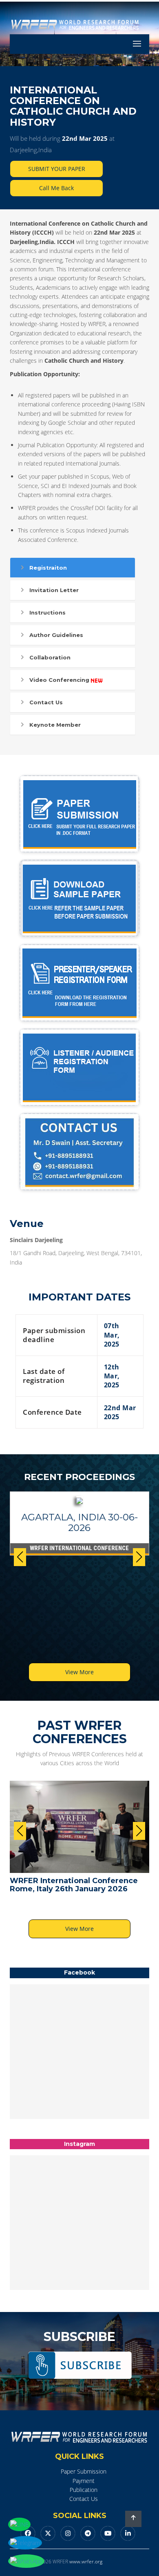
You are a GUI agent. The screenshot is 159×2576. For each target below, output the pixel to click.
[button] (139, 1557)
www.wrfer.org (86, 2562)
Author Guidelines (56, 635)
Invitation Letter (54, 590)
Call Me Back (56, 188)
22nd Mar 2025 (85, 138)
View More (79, 1672)
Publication (84, 2490)
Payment (84, 2481)
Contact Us (46, 702)
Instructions (47, 612)
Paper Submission (84, 2471)
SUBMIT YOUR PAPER (57, 169)
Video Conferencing (59, 680)
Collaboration (50, 657)
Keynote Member (55, 725)
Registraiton (48, 568)
